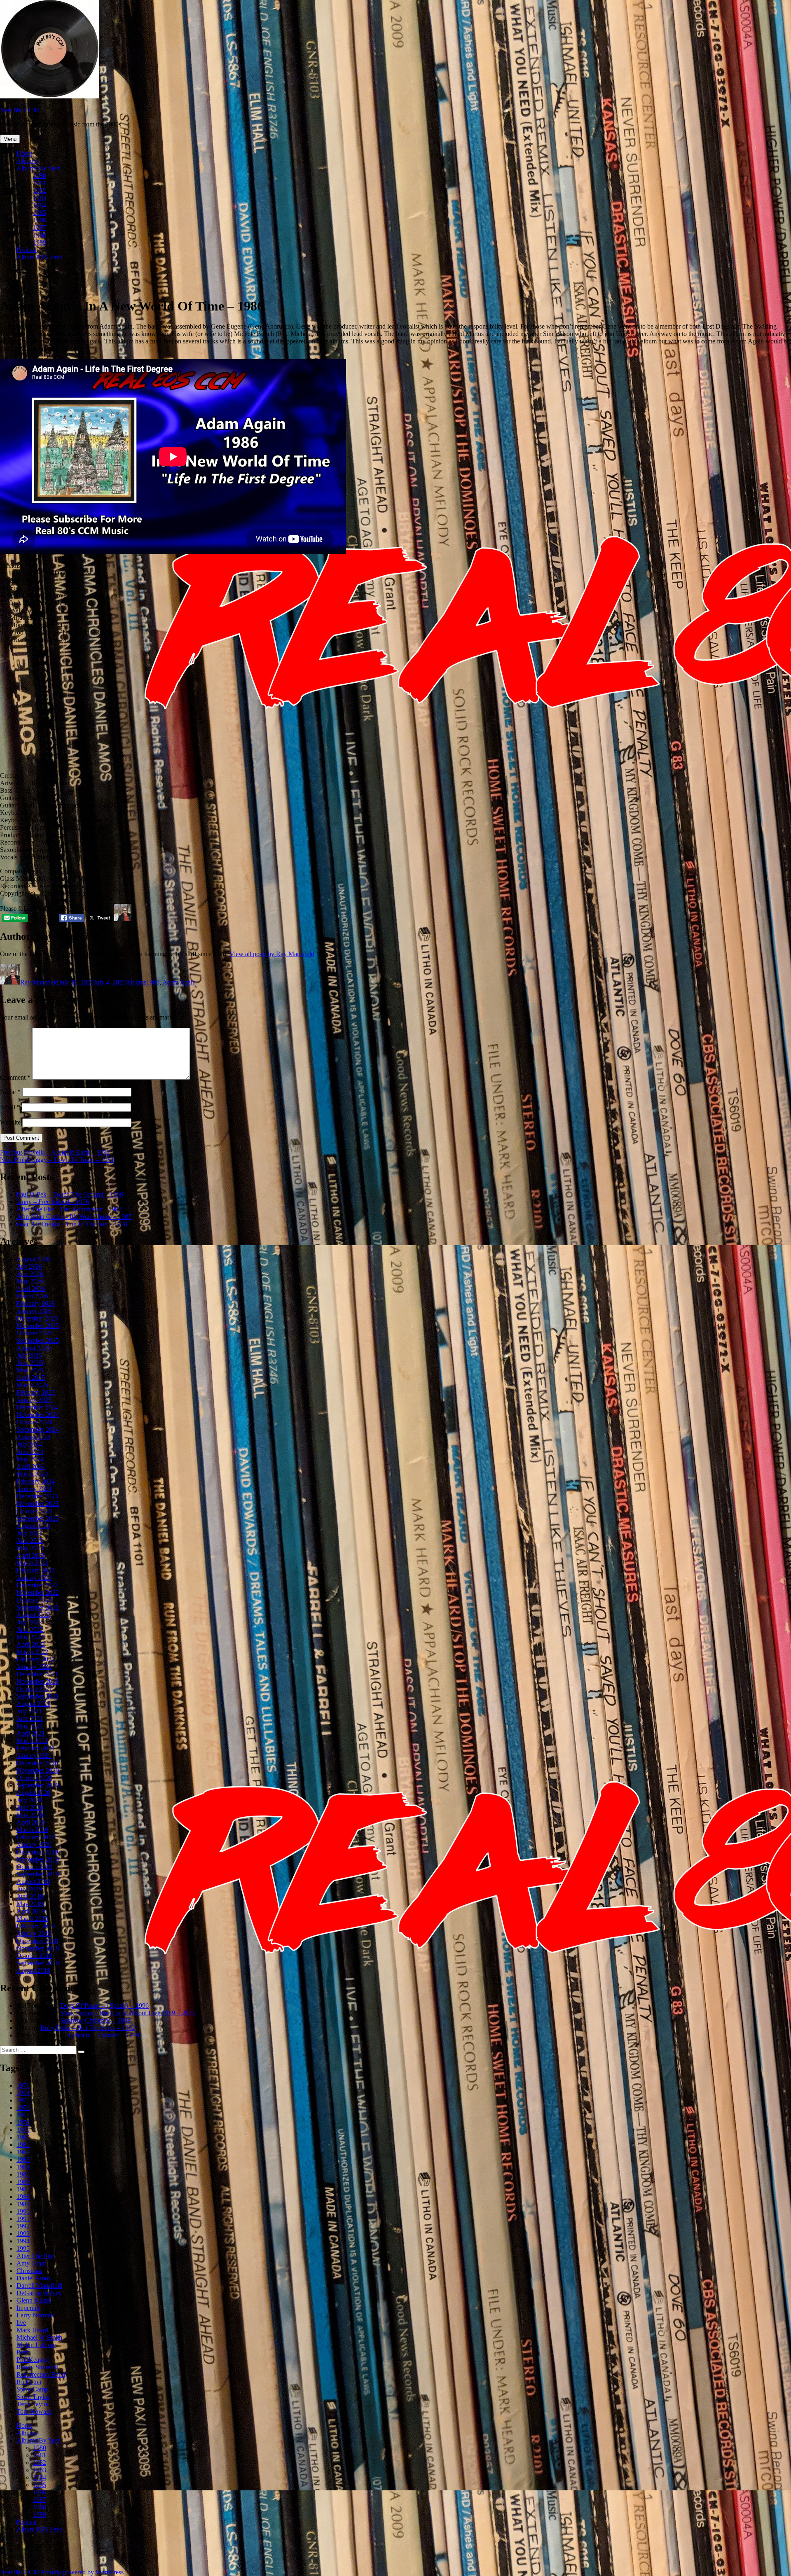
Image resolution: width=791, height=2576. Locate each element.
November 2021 (38, 1681)
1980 (40, 176)
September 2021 (38, 1696)
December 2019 (37, 1852)
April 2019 (31, 1911)
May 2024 (30, 1459)
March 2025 (32, 1385)
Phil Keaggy (33, 2360)
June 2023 (30, 1541)
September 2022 (38, 1607)
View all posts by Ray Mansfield (272, 954)
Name (10, 1092)
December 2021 (37, 1674)
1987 (40, 227)
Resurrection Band (41, 2374)
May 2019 (30, 1904)
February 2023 (36, 1570)
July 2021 (29, 1711)
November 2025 (38, 1326)
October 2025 (34, 1333)
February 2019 (36, 1926)
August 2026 (33, 1259)
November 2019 (38, 1859)
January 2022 (34, 1667)
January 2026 (34, 1311)
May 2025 (30, 1370)
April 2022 (31, 1644)
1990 (23, 2211)
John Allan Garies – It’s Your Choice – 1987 (74, 1217)
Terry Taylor (33, 2404)
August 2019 (33, 1882)
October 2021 (34, 1689)
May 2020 (30, 1815)
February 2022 (36, 1659)
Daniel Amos (34, 2278)
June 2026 (30, 1274)
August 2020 (33, 1793)
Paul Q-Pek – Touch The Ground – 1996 (70, 1194)
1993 (23, 2234)
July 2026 (29, 1266)
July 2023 (29, 1533)
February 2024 (36, 1481)
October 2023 (34, 1511)
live (21, 2323)
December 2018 (37, 1941)
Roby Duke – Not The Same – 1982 (88, 2028)
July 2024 (29, 1444)
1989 (40, 242)
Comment (15, 1077)
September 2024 (38, 1429)
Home (25, 153)
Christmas (29, 2271)
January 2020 (34, 1844)
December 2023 (37, 1496)
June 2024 (30, 1452)
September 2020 (38, 1785)
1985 (40, 213)
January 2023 (34, 1578)
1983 (40, 198)
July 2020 (29, 1800)
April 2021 (31, 1733)
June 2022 (30, 1630)
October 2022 (34, 1600)
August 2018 (33, 1970)
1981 (40, 183)
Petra (23, 2352)
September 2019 (38, 1874)
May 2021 (30, 1726)
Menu (10, 139)
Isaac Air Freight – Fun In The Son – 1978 (72, 1224)
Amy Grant (31, 2263)
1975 (23, 2100)
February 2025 (36, 1392)
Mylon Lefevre (36, 2345)
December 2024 (37, 1407)
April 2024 (31, 1466)
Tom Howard (34, 2411)
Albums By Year (38, 168)
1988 (40, 235)
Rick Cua (29, 2382)
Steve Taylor (33, 2397)
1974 (23, 2093)
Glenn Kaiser (34, 2300)
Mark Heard (32, 2330)
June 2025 (30, 1363)
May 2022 (30, 1637)
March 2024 (32, 1474)
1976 (23, 2108)
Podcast (27, 250)
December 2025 (37, 1318)
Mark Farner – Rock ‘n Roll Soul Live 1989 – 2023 (128, 2013)
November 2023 (38, 1504)
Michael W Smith (39, 2337)
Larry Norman (35, 2315)
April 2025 (31, 1378)
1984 (40, 205)
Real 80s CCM (20, 110)
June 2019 (30, 1896)
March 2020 (32, 1830)
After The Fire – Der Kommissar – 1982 (69, 1209)
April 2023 (31, 1555)
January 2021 (34, 1756)
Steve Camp (32, 2389)
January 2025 (34, 1400)
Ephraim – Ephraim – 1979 (104, 2035)
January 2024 (34, 1489)
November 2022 (38, 1592)
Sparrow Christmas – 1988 (96, 2020)
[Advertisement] (395, 708)
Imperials (28, 2308)
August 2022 (33, 1615)
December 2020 (37, 1763)
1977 (23, 2115)
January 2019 (34, 1933)
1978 (23, 2122)
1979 (23, 2130)
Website (10, 1122)
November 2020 (38, 1770)
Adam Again (179, 982)
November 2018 (38, 1948)
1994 (23, 2241)
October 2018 (34, 1956)
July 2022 (29, 1622)
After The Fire (35, 2256)
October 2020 (34, 1778)
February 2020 (36, 1837)
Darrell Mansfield (39, 2285)
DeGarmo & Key (39, 2293)
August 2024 (33, 1437)
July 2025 (29, 1355)
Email (10, 1107)
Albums (27, 161)
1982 (40, 190)
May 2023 (30, 1548)
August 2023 (33, 1526)
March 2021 (32, 1741)
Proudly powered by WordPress (82, 2572)
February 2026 (36, 1303)
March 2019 (32, 1919)
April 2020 (31, 1822)
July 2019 (29, 1889)
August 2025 (33, 1348)
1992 (23, 2226)
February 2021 (36, 1748)
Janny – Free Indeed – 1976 (53, 1202)
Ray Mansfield (39, 982)
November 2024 (38, 1415)
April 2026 (31, 1289)
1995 (23, 2248)
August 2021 (33, 1704)
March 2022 (32, 1652)
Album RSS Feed (40, 257)
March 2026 (32, 1296)
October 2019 (34, 1867)
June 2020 (30, 1807)
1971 (23, 2085)
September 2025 (38, 1340)
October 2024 (34, 1422)
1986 (40, 220)
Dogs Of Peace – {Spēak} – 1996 (104, 2005)
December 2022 (37, 1585)
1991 (23, 2219)
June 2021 (30, 1718)
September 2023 (38, 1518)
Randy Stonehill (37, 2367)
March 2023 (32, 1563)
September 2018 (38, 1963)
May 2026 (30, 1281)
